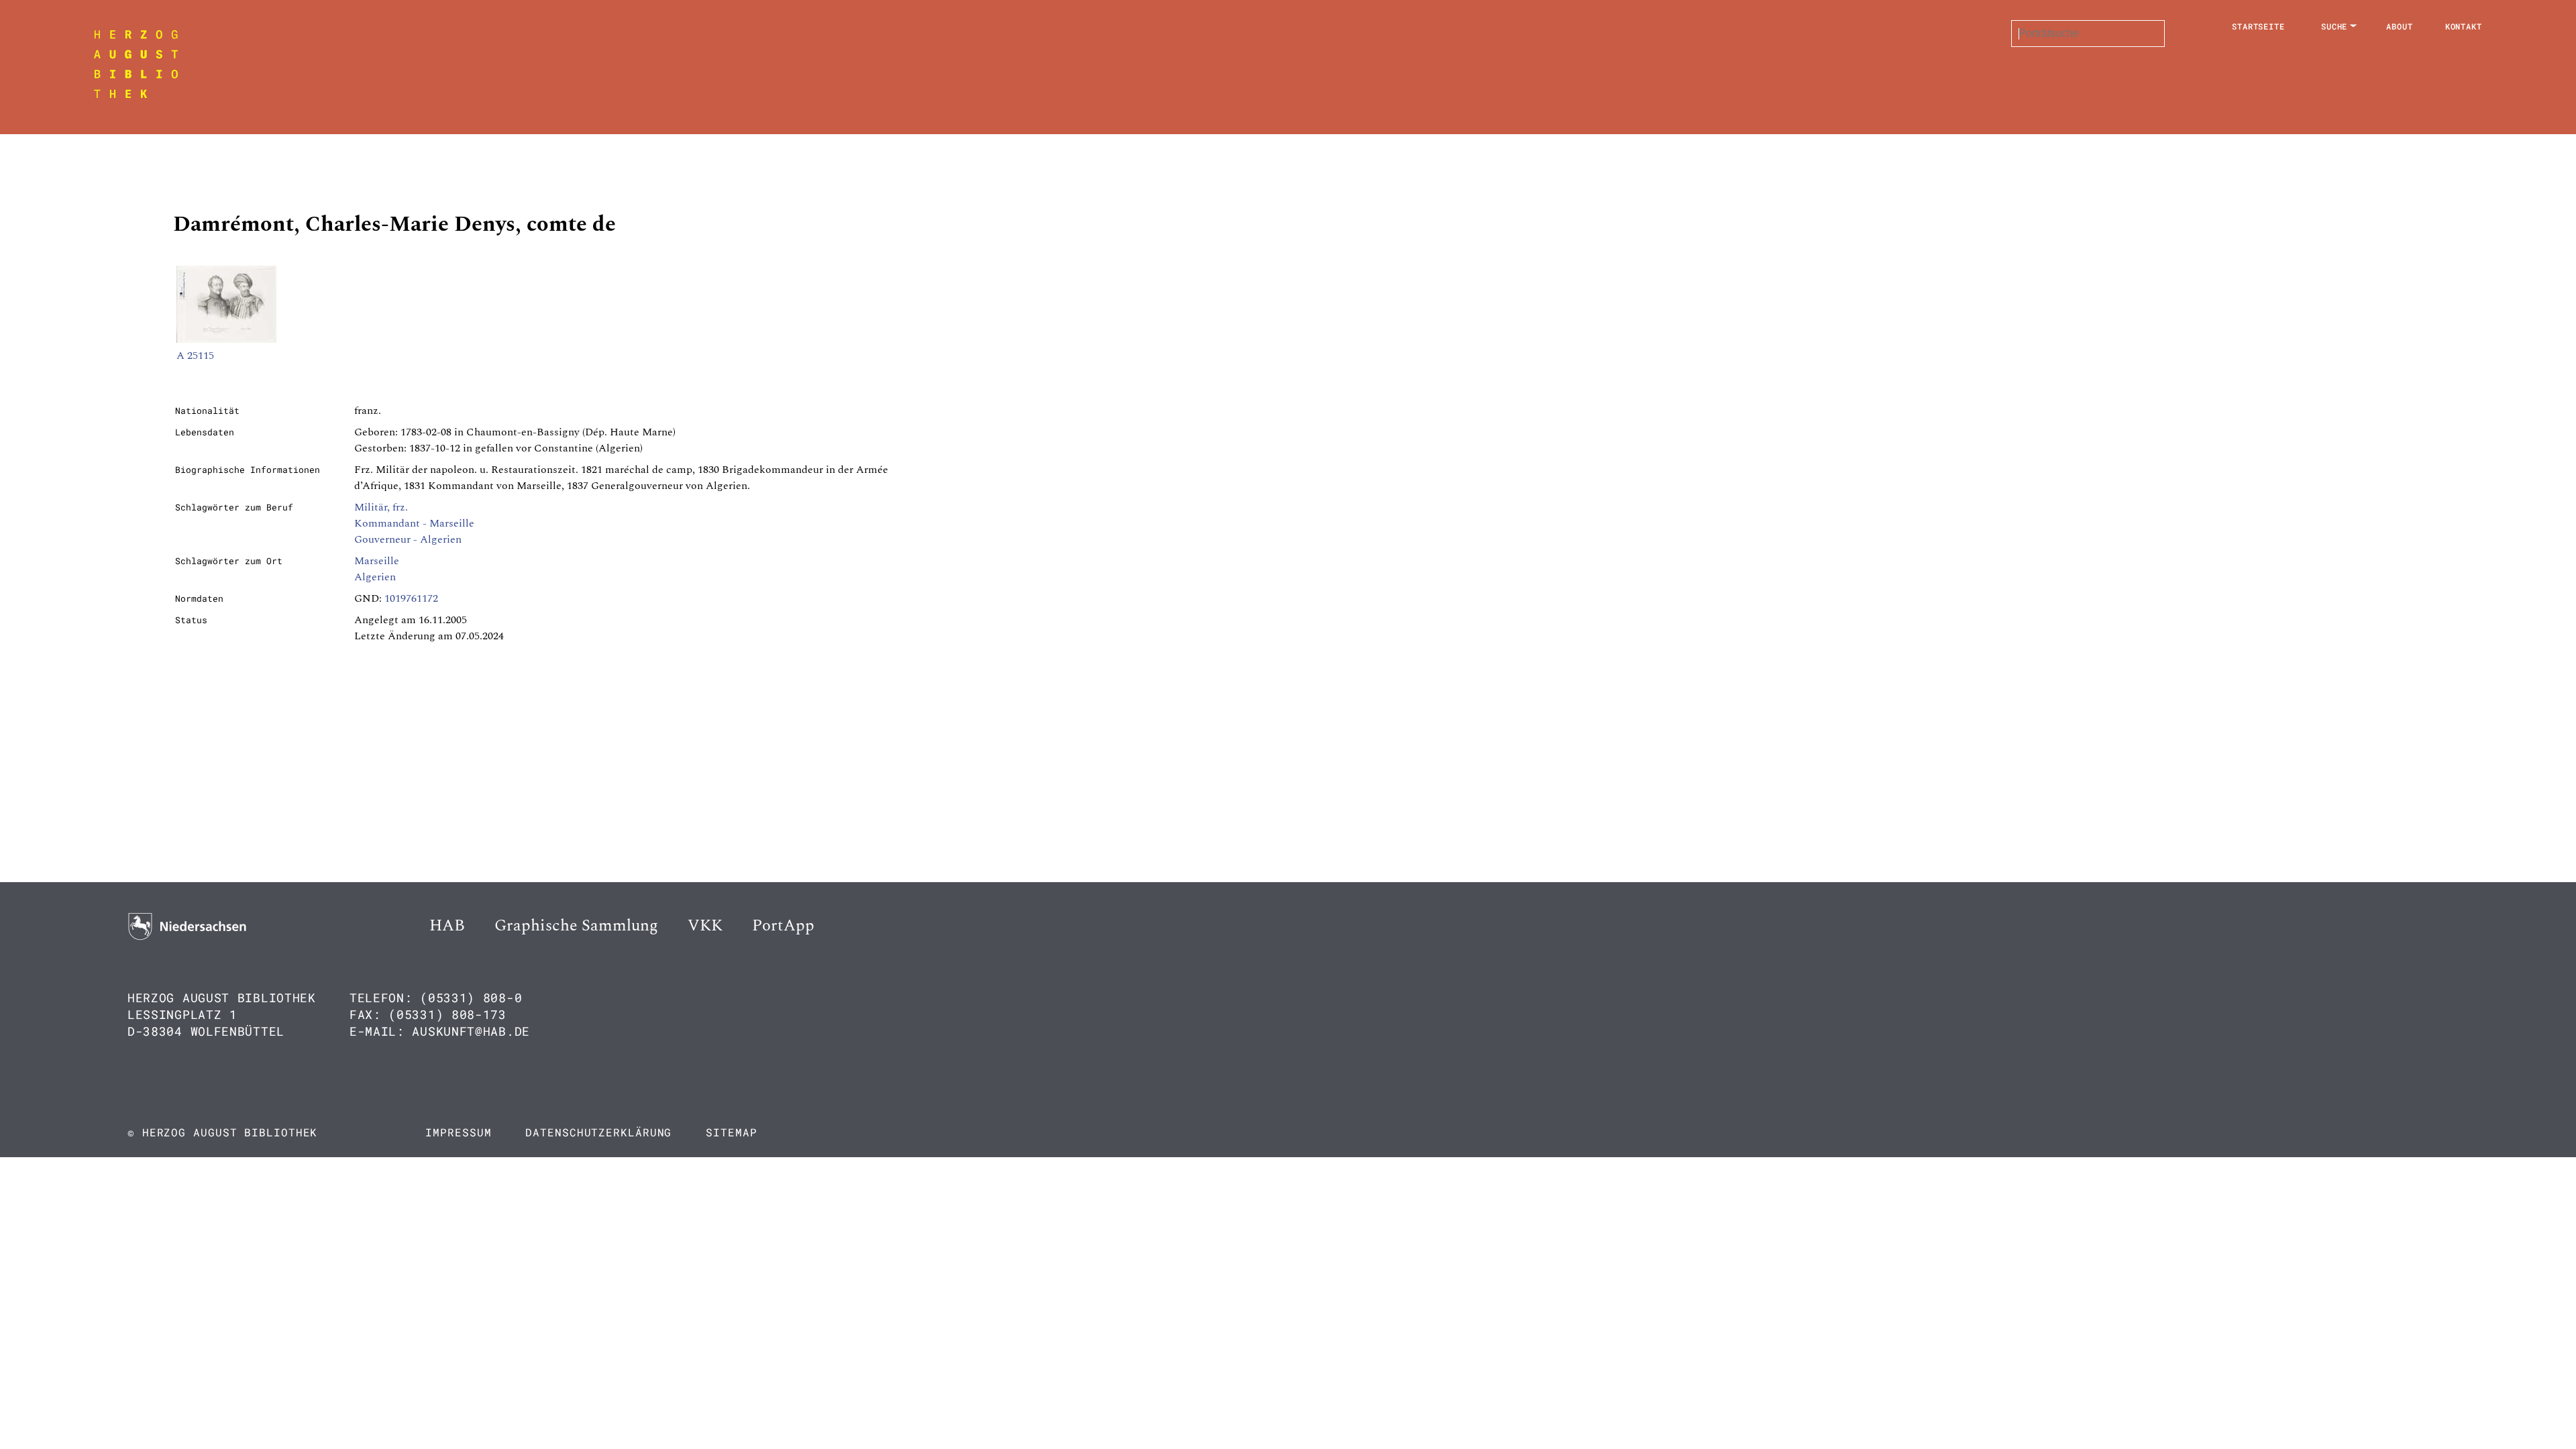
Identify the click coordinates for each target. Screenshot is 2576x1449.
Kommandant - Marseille (414, 523)
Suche (2334, 26)
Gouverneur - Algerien (408, 539)
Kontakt (2464, 26)
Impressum (458, 1132)
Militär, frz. (381, 507)
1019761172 (411, 598)
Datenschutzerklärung (598, 1132)
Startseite (2258, 26)
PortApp (783, 926)
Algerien (375, 577)
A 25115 (195, 356)
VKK (705, 926)
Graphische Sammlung (576, 926)
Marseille (377, 561)
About (2400, 26)
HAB (447, 926)
